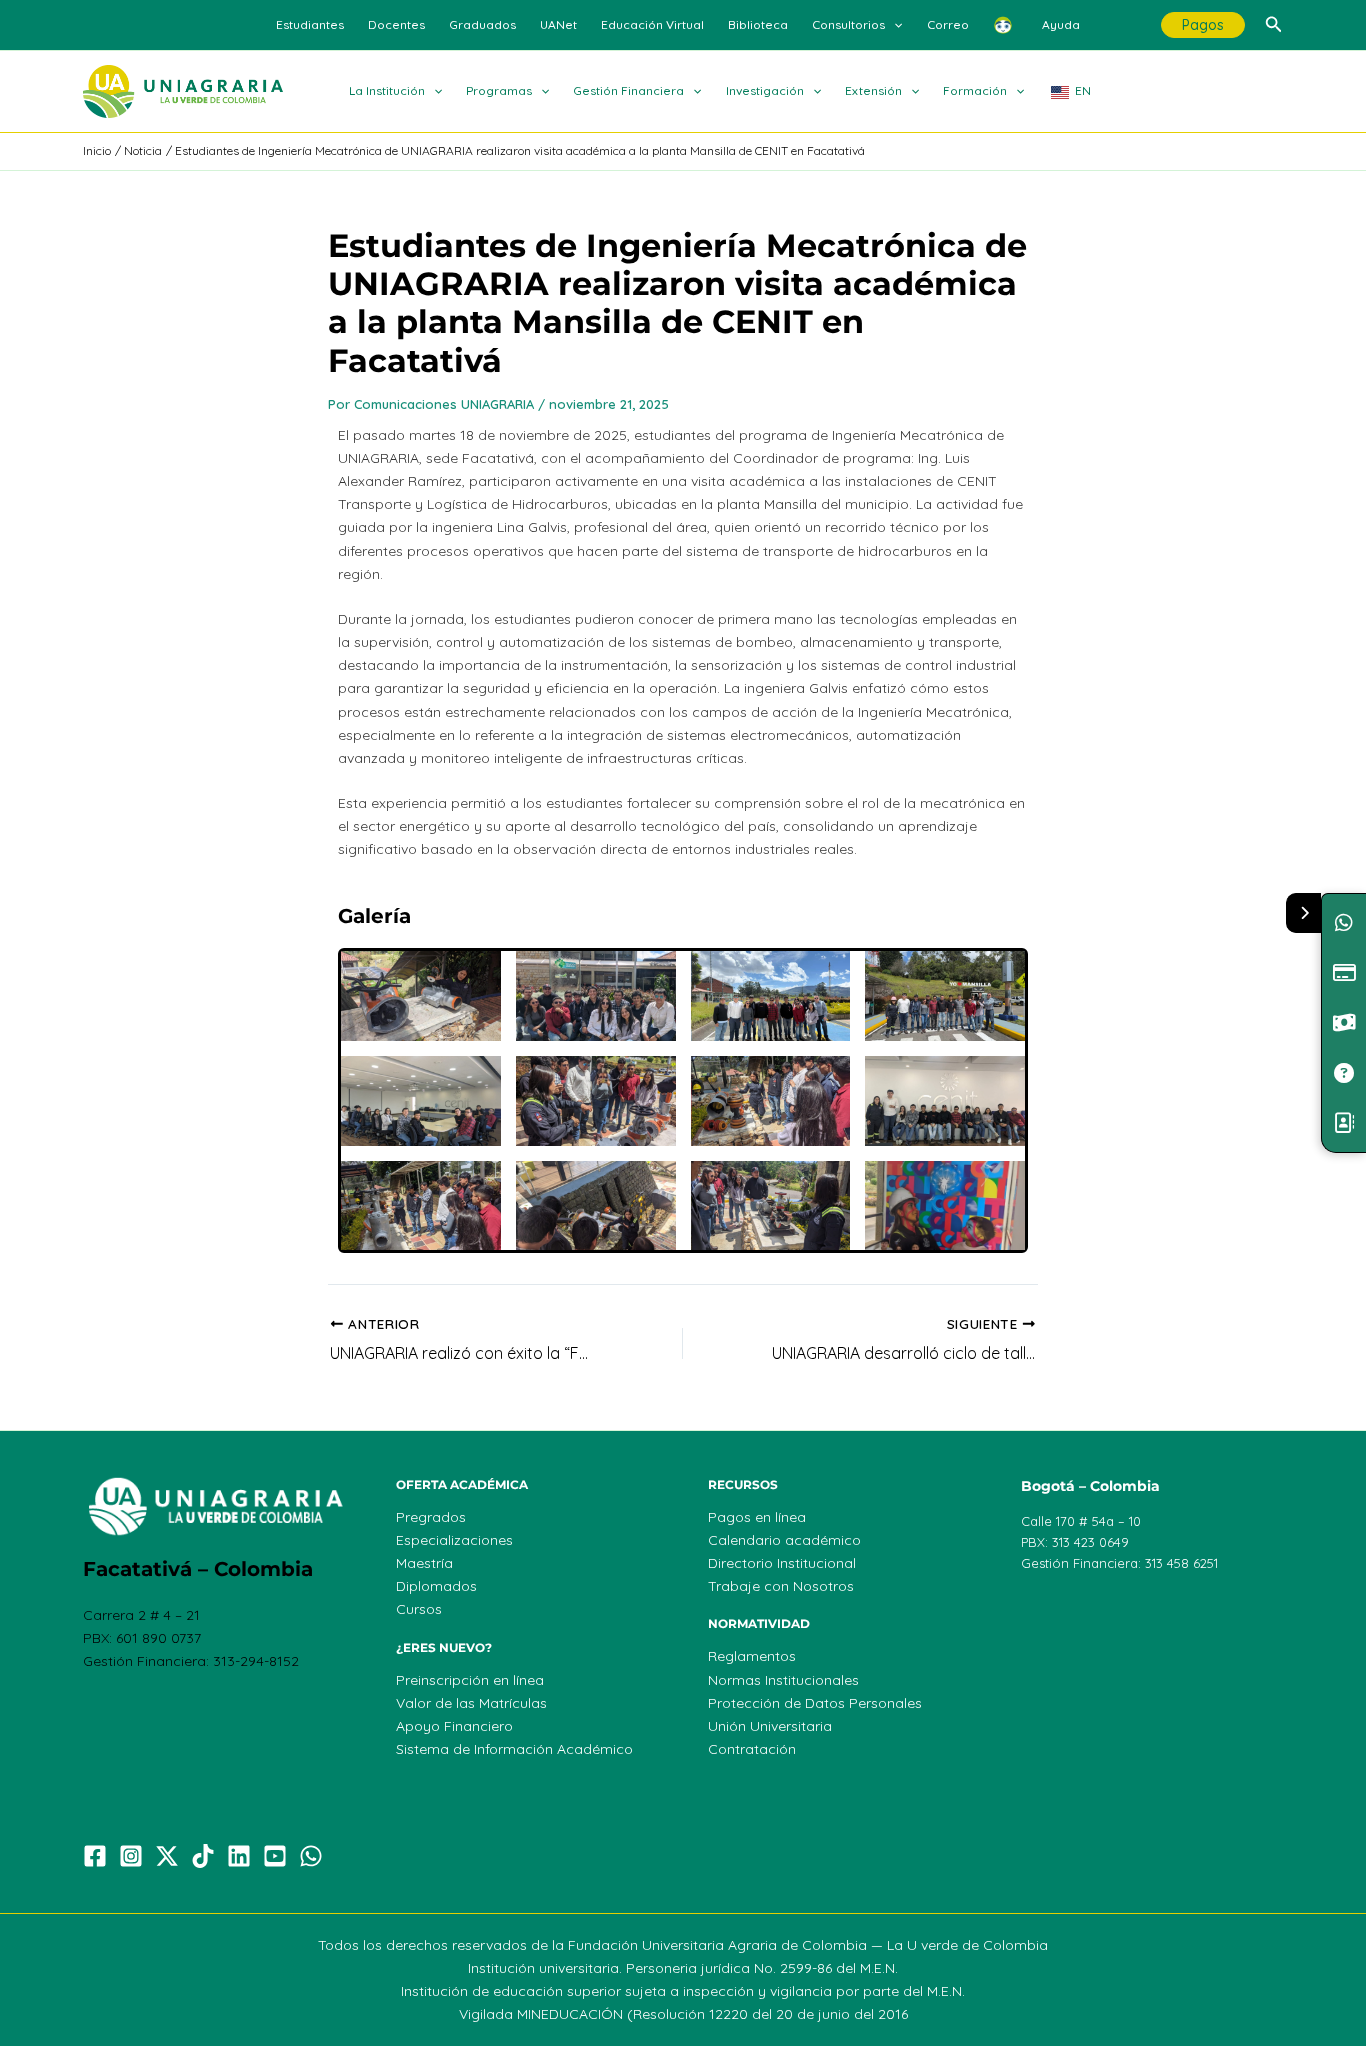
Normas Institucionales (783, 1680)
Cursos (419, 1609)
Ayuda (1061, 24)
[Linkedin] (239, 1856)
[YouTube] (275, 1856)
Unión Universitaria (770, 1726)
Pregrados (431, 1517)
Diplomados (436, 1586)
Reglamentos (752, 1656)
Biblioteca (758, 24)
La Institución (387, 90)
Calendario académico (784, 1540)
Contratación (752, 1749)
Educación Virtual (652, 24)
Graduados (482, 24)
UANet (558, 24)
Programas (499, 90)
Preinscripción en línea (470, 1680)
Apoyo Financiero (454, 1726)
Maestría (424, 1563)
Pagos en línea (757, 1517)
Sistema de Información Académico (514, 1749)
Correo (948, 24)
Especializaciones (454, 1540)
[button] (893, 25)
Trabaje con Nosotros (781, 1586)
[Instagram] (131, 1856)
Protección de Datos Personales (815, 1703)
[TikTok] (203, 1856)
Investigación (765, 90)
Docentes (396, 24)
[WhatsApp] (311, 1856)
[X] (167, 1856)
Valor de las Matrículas (471, 1703)
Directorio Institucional (782, 1563)
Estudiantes (310, 24)
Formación (975, 90)
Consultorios (848, 24)
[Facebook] (95, 1856)
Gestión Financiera (628, 90)
